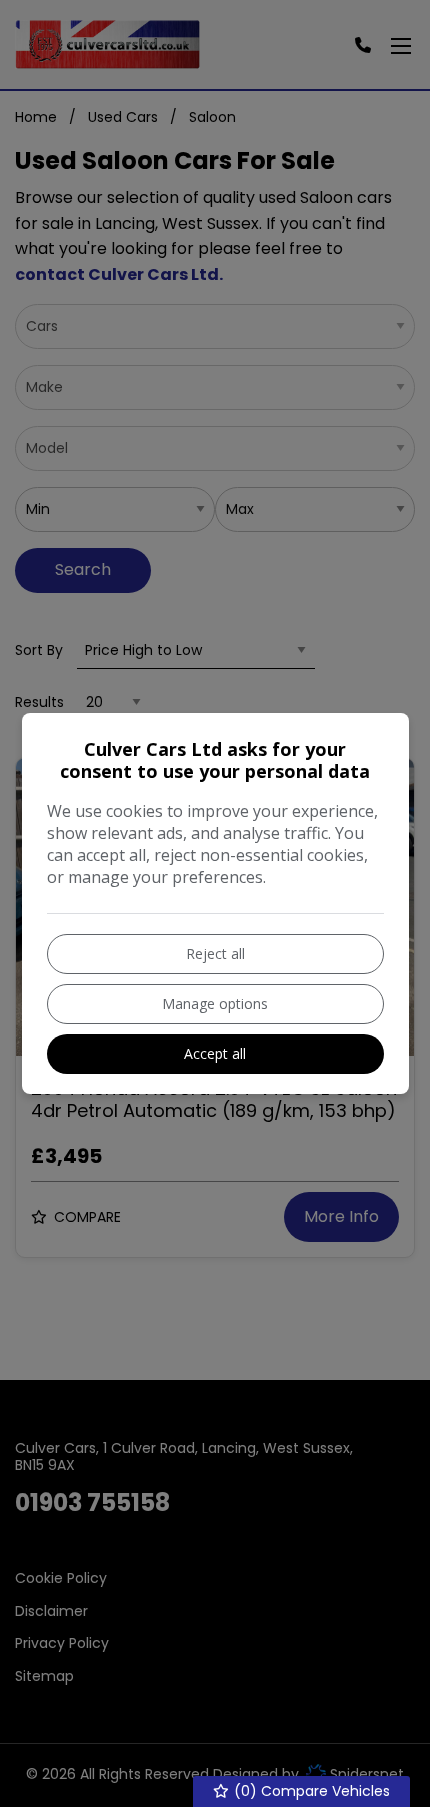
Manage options (215, 1003)
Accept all (215, 1053)
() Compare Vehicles (310, 1791)
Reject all (215, 953)
